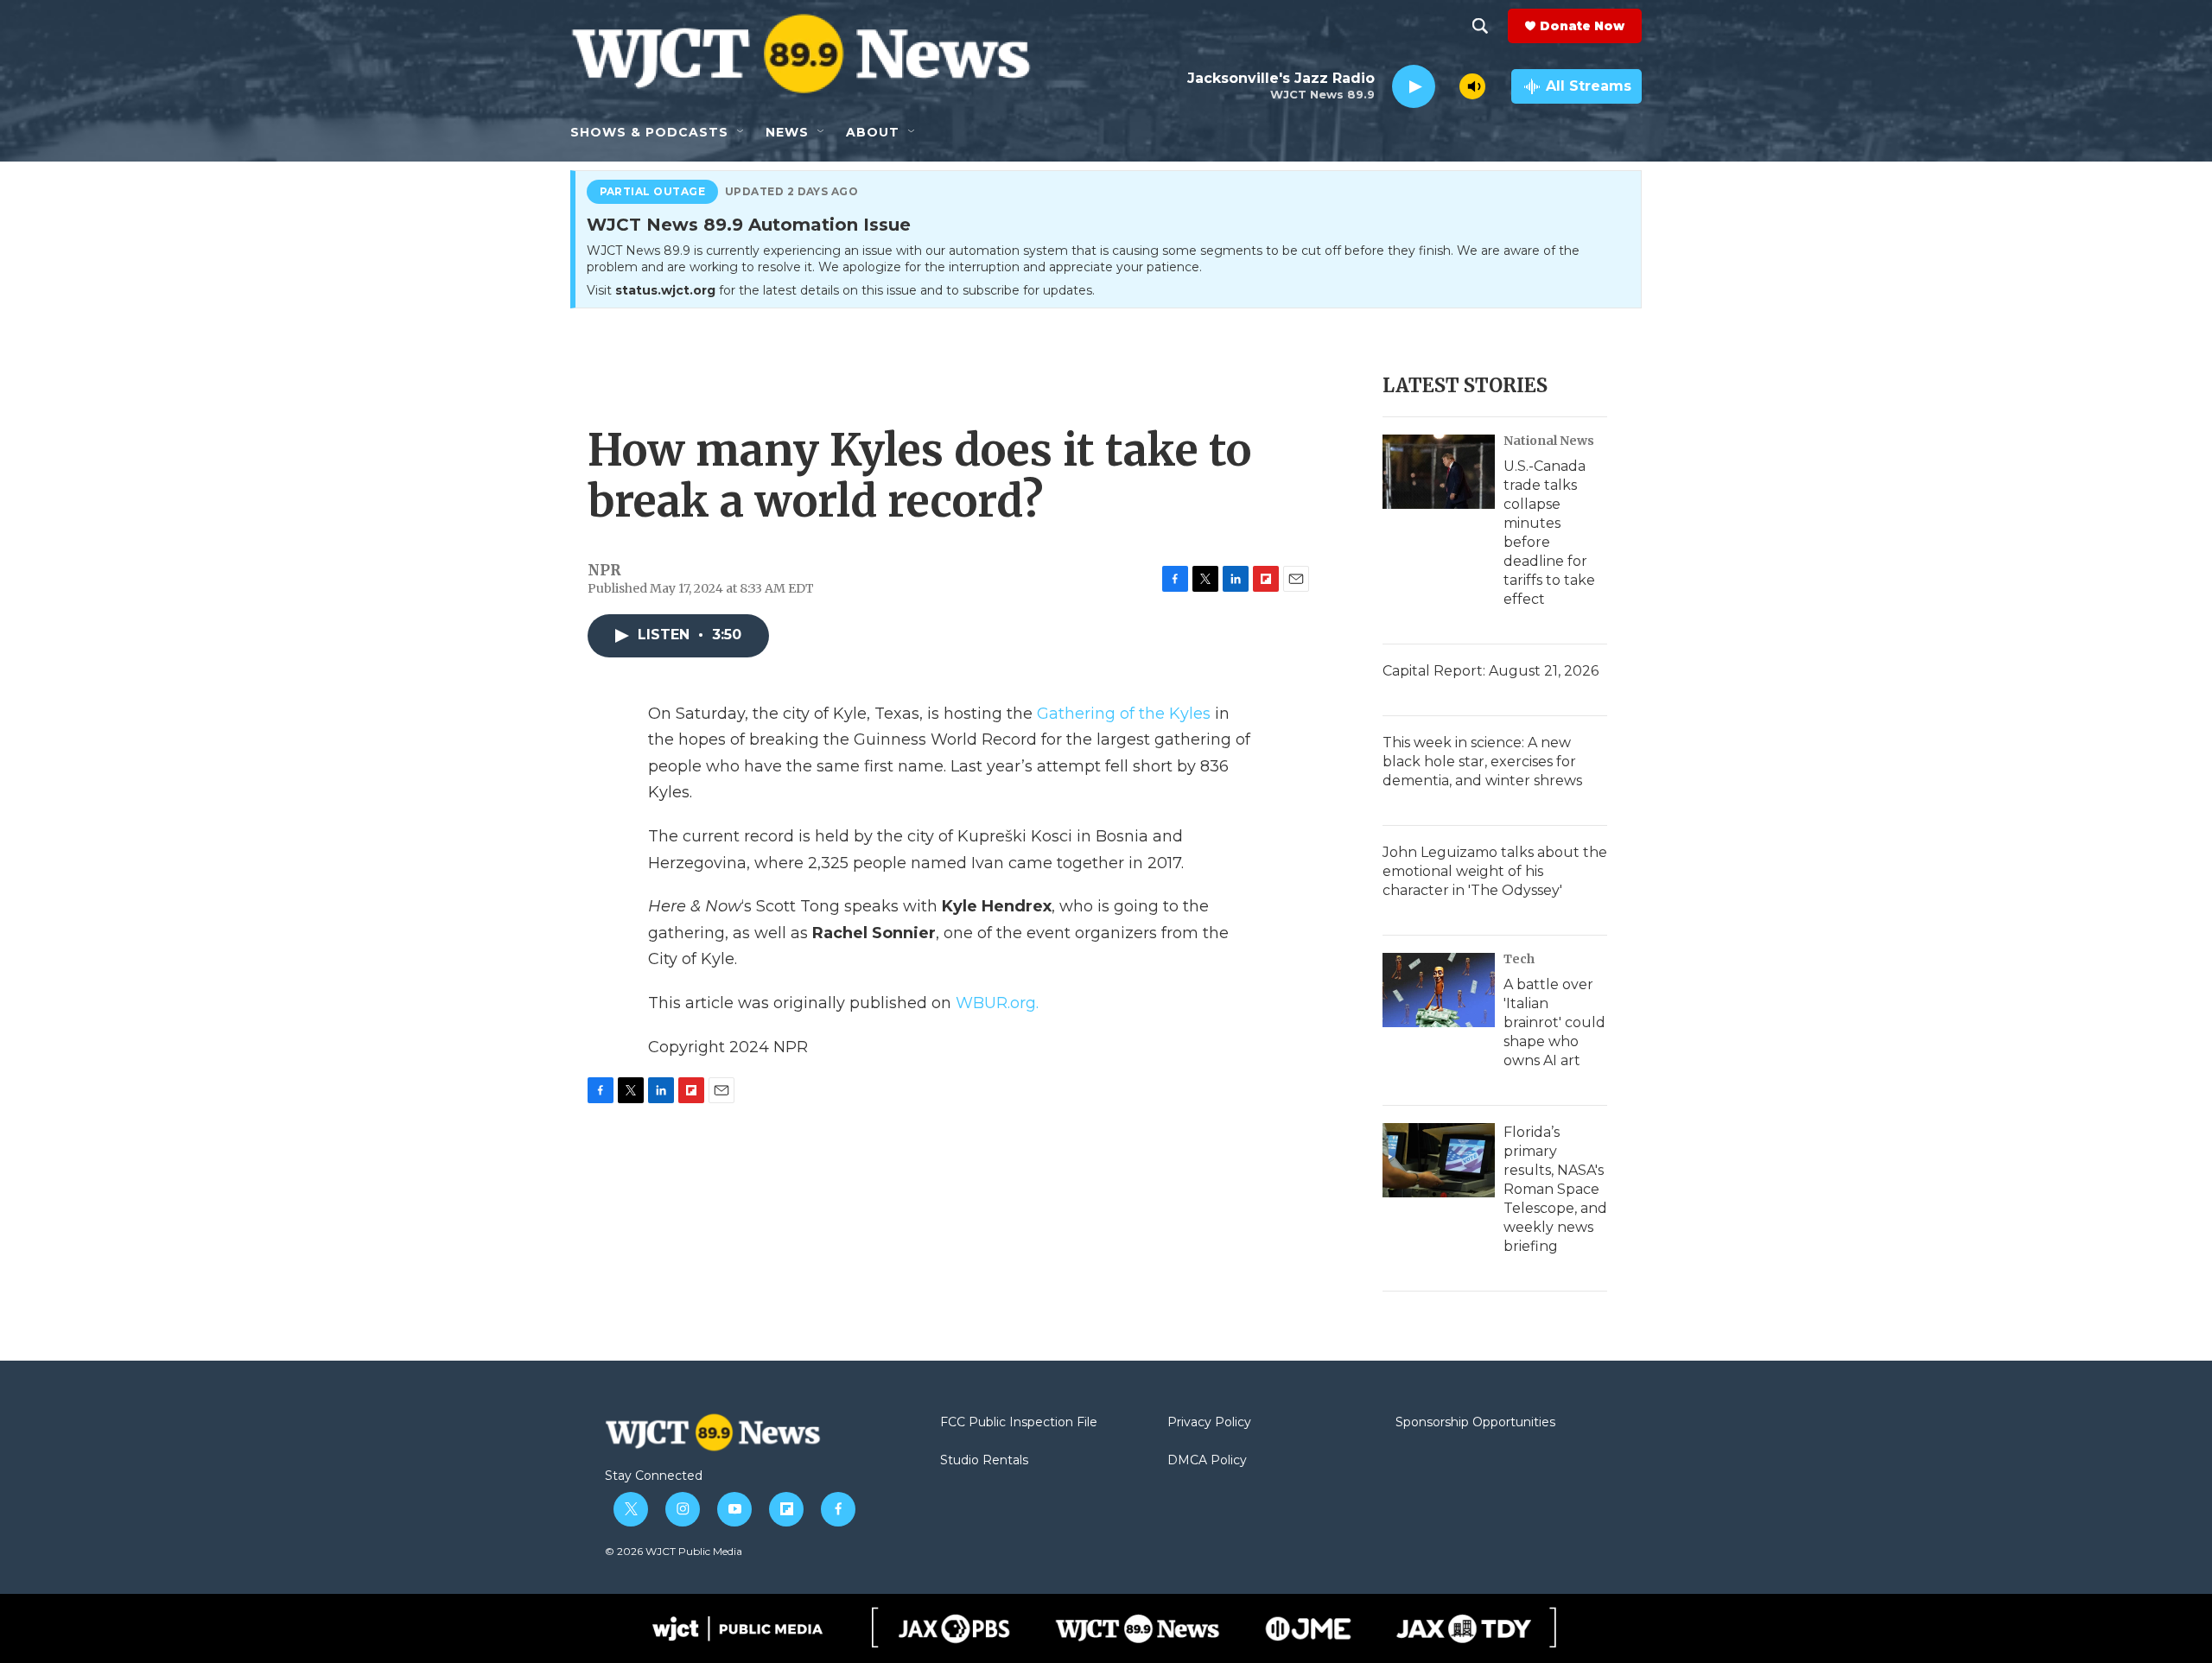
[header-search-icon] (1480, 26)
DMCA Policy (1207, 1461)
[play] (1414, 87)
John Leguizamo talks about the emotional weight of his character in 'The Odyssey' (1495, 871)
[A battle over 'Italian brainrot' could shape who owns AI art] (1439, 990)
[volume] (1472, 86)
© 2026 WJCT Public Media (674, 1551)
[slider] (1447, 86)
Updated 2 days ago (792, 192)
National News (1549, 441)
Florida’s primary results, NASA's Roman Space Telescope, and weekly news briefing (1555, 1189)
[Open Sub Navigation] (741, 132)
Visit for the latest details (841, 290)
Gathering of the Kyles (1124, 714)
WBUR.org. (997, 1003)
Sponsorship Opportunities (1475, 1423)
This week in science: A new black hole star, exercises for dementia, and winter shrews (1482, 762)
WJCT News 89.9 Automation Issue (749, 225)
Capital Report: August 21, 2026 (1491, 671)
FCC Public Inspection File (1019, 1423)
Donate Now (1582, 26)
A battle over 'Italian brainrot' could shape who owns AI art (1554, 1022)
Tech (1519, 959)
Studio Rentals (984, 1461)
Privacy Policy (1209, 1423)
